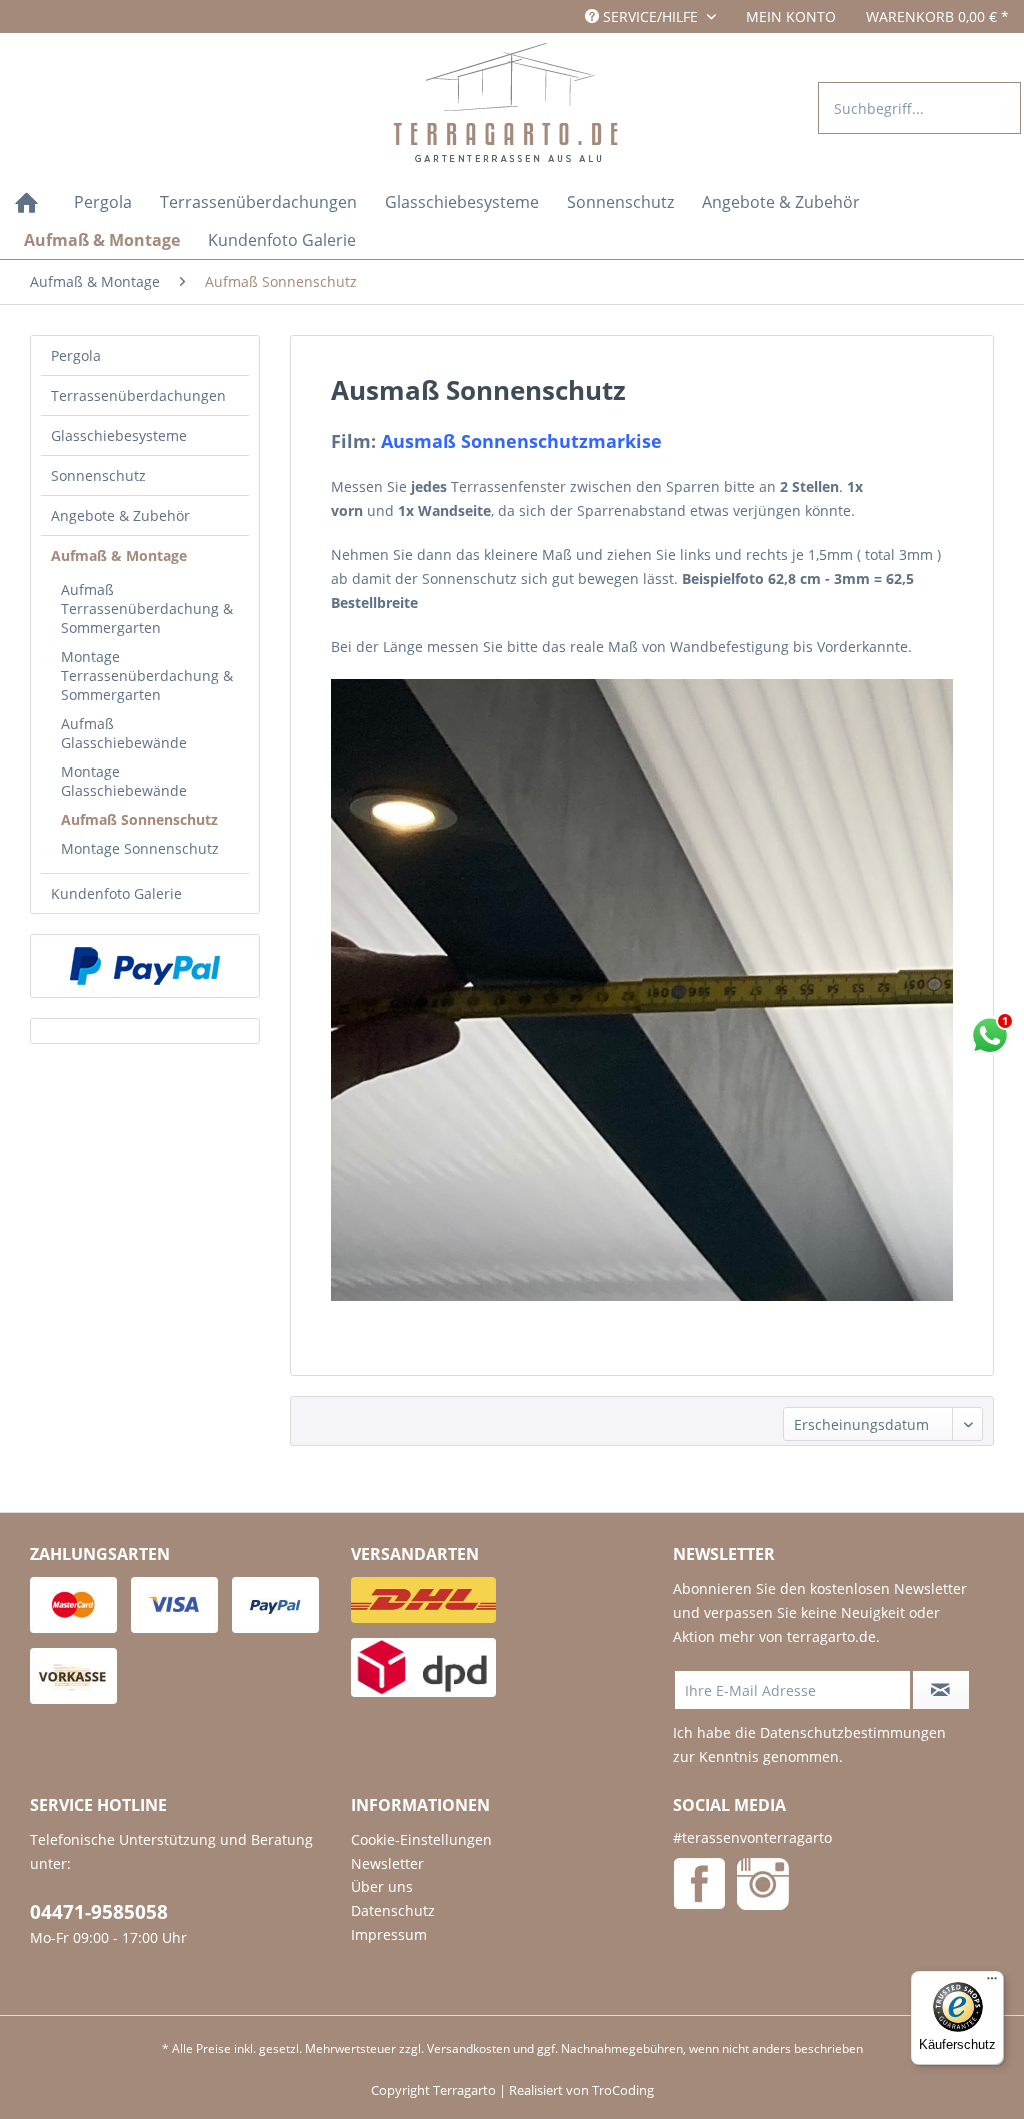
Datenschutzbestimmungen (853, 1732)
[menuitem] (791, 16)
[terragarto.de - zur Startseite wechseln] (510, 104)
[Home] (26, 205)
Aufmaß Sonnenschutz (139, 819)
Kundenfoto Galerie (116, 893)
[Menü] (992, 1983)
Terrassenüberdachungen (138, 395)
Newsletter (387, 1863)
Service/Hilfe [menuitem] (650, 16)
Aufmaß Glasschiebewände (124, 733)
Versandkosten (468, 2048)
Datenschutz (393, 1910)
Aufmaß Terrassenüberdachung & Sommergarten (147, 608)
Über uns (382, 1886)
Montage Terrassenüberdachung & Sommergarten (147, 675)
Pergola (76, 355)
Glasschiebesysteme (119, 435)
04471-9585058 (99, 1912)
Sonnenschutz (98, 475)
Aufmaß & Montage (119, 555)
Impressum (389, 1934)
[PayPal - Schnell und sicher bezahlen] (145, 966)
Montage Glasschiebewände (124, 781)
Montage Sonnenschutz (140, 848)
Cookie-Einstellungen (421, 1839)
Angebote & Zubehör (120, 515)
